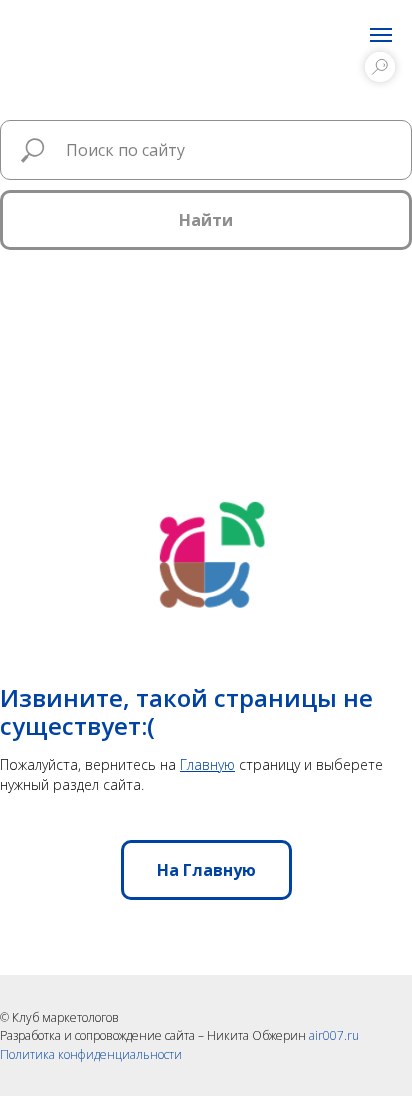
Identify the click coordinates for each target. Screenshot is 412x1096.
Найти (206, 220)
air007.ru (334, 1035)
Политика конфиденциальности (91, 1054)
